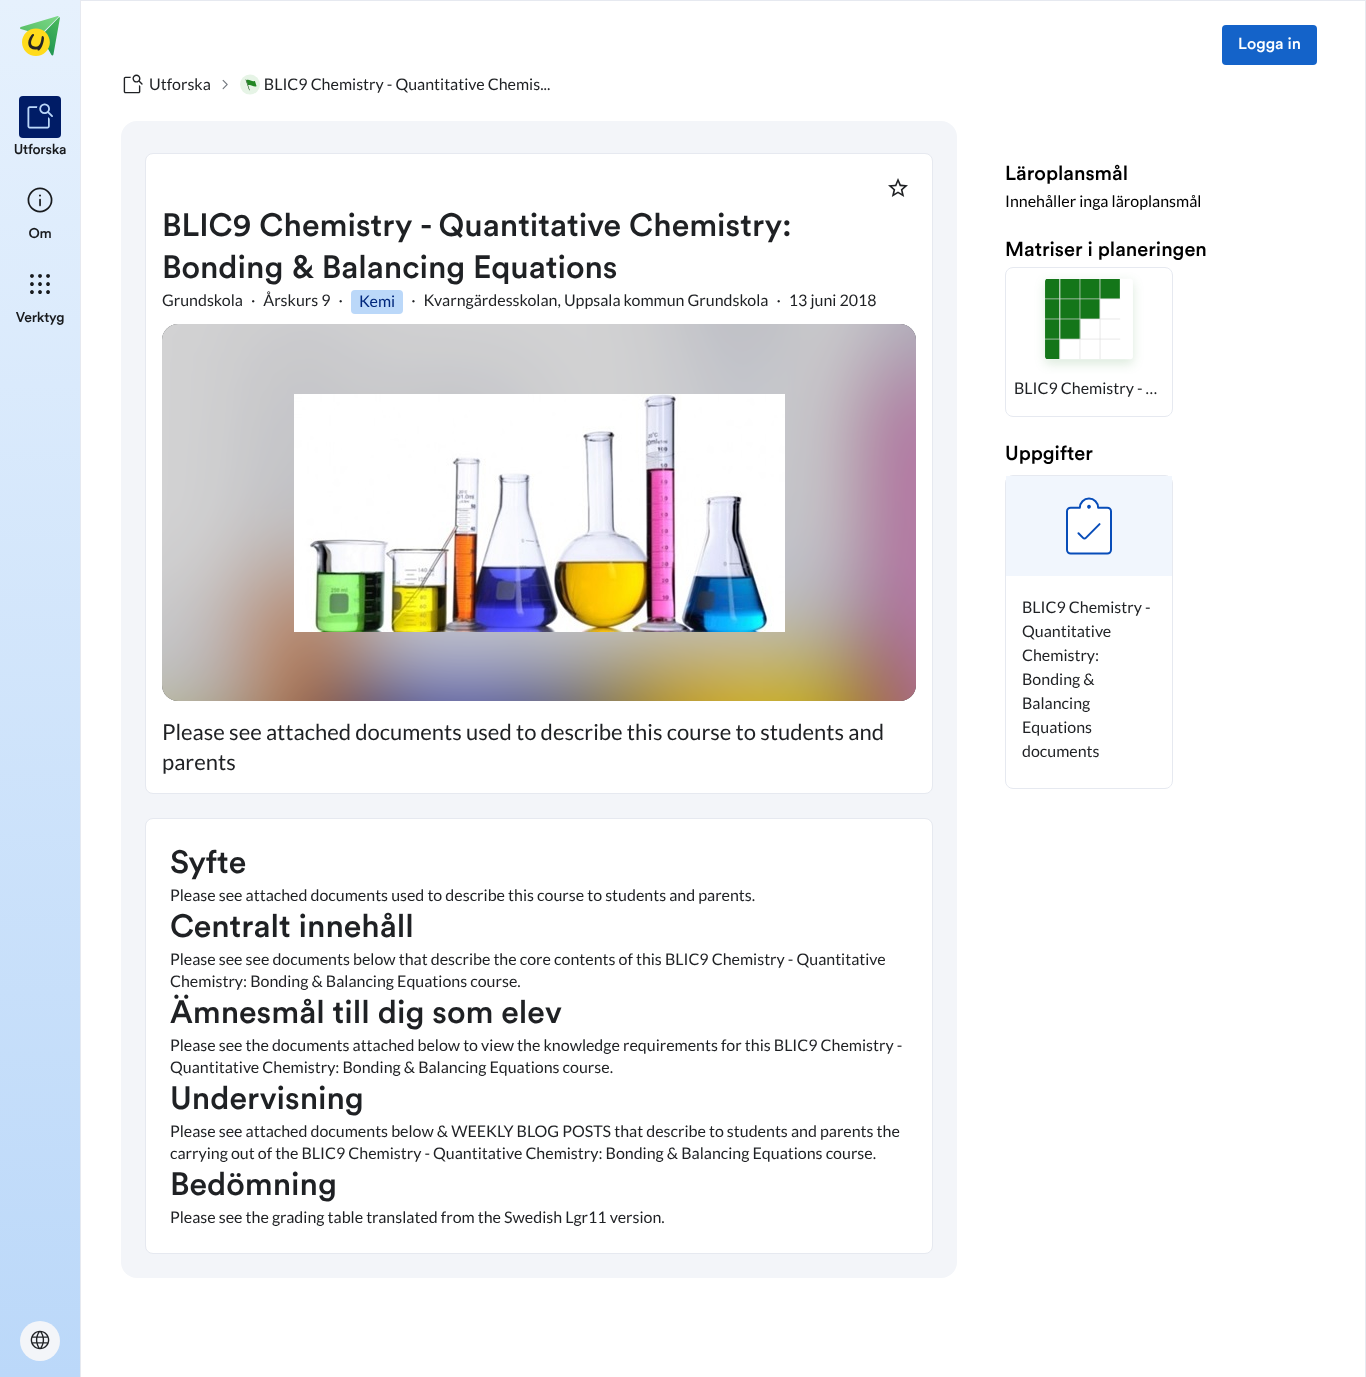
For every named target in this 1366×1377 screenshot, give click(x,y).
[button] (1089, 342)
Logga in (1269, 45)
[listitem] (40, 128)
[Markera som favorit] (898, 188)
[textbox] (539, 1036)
